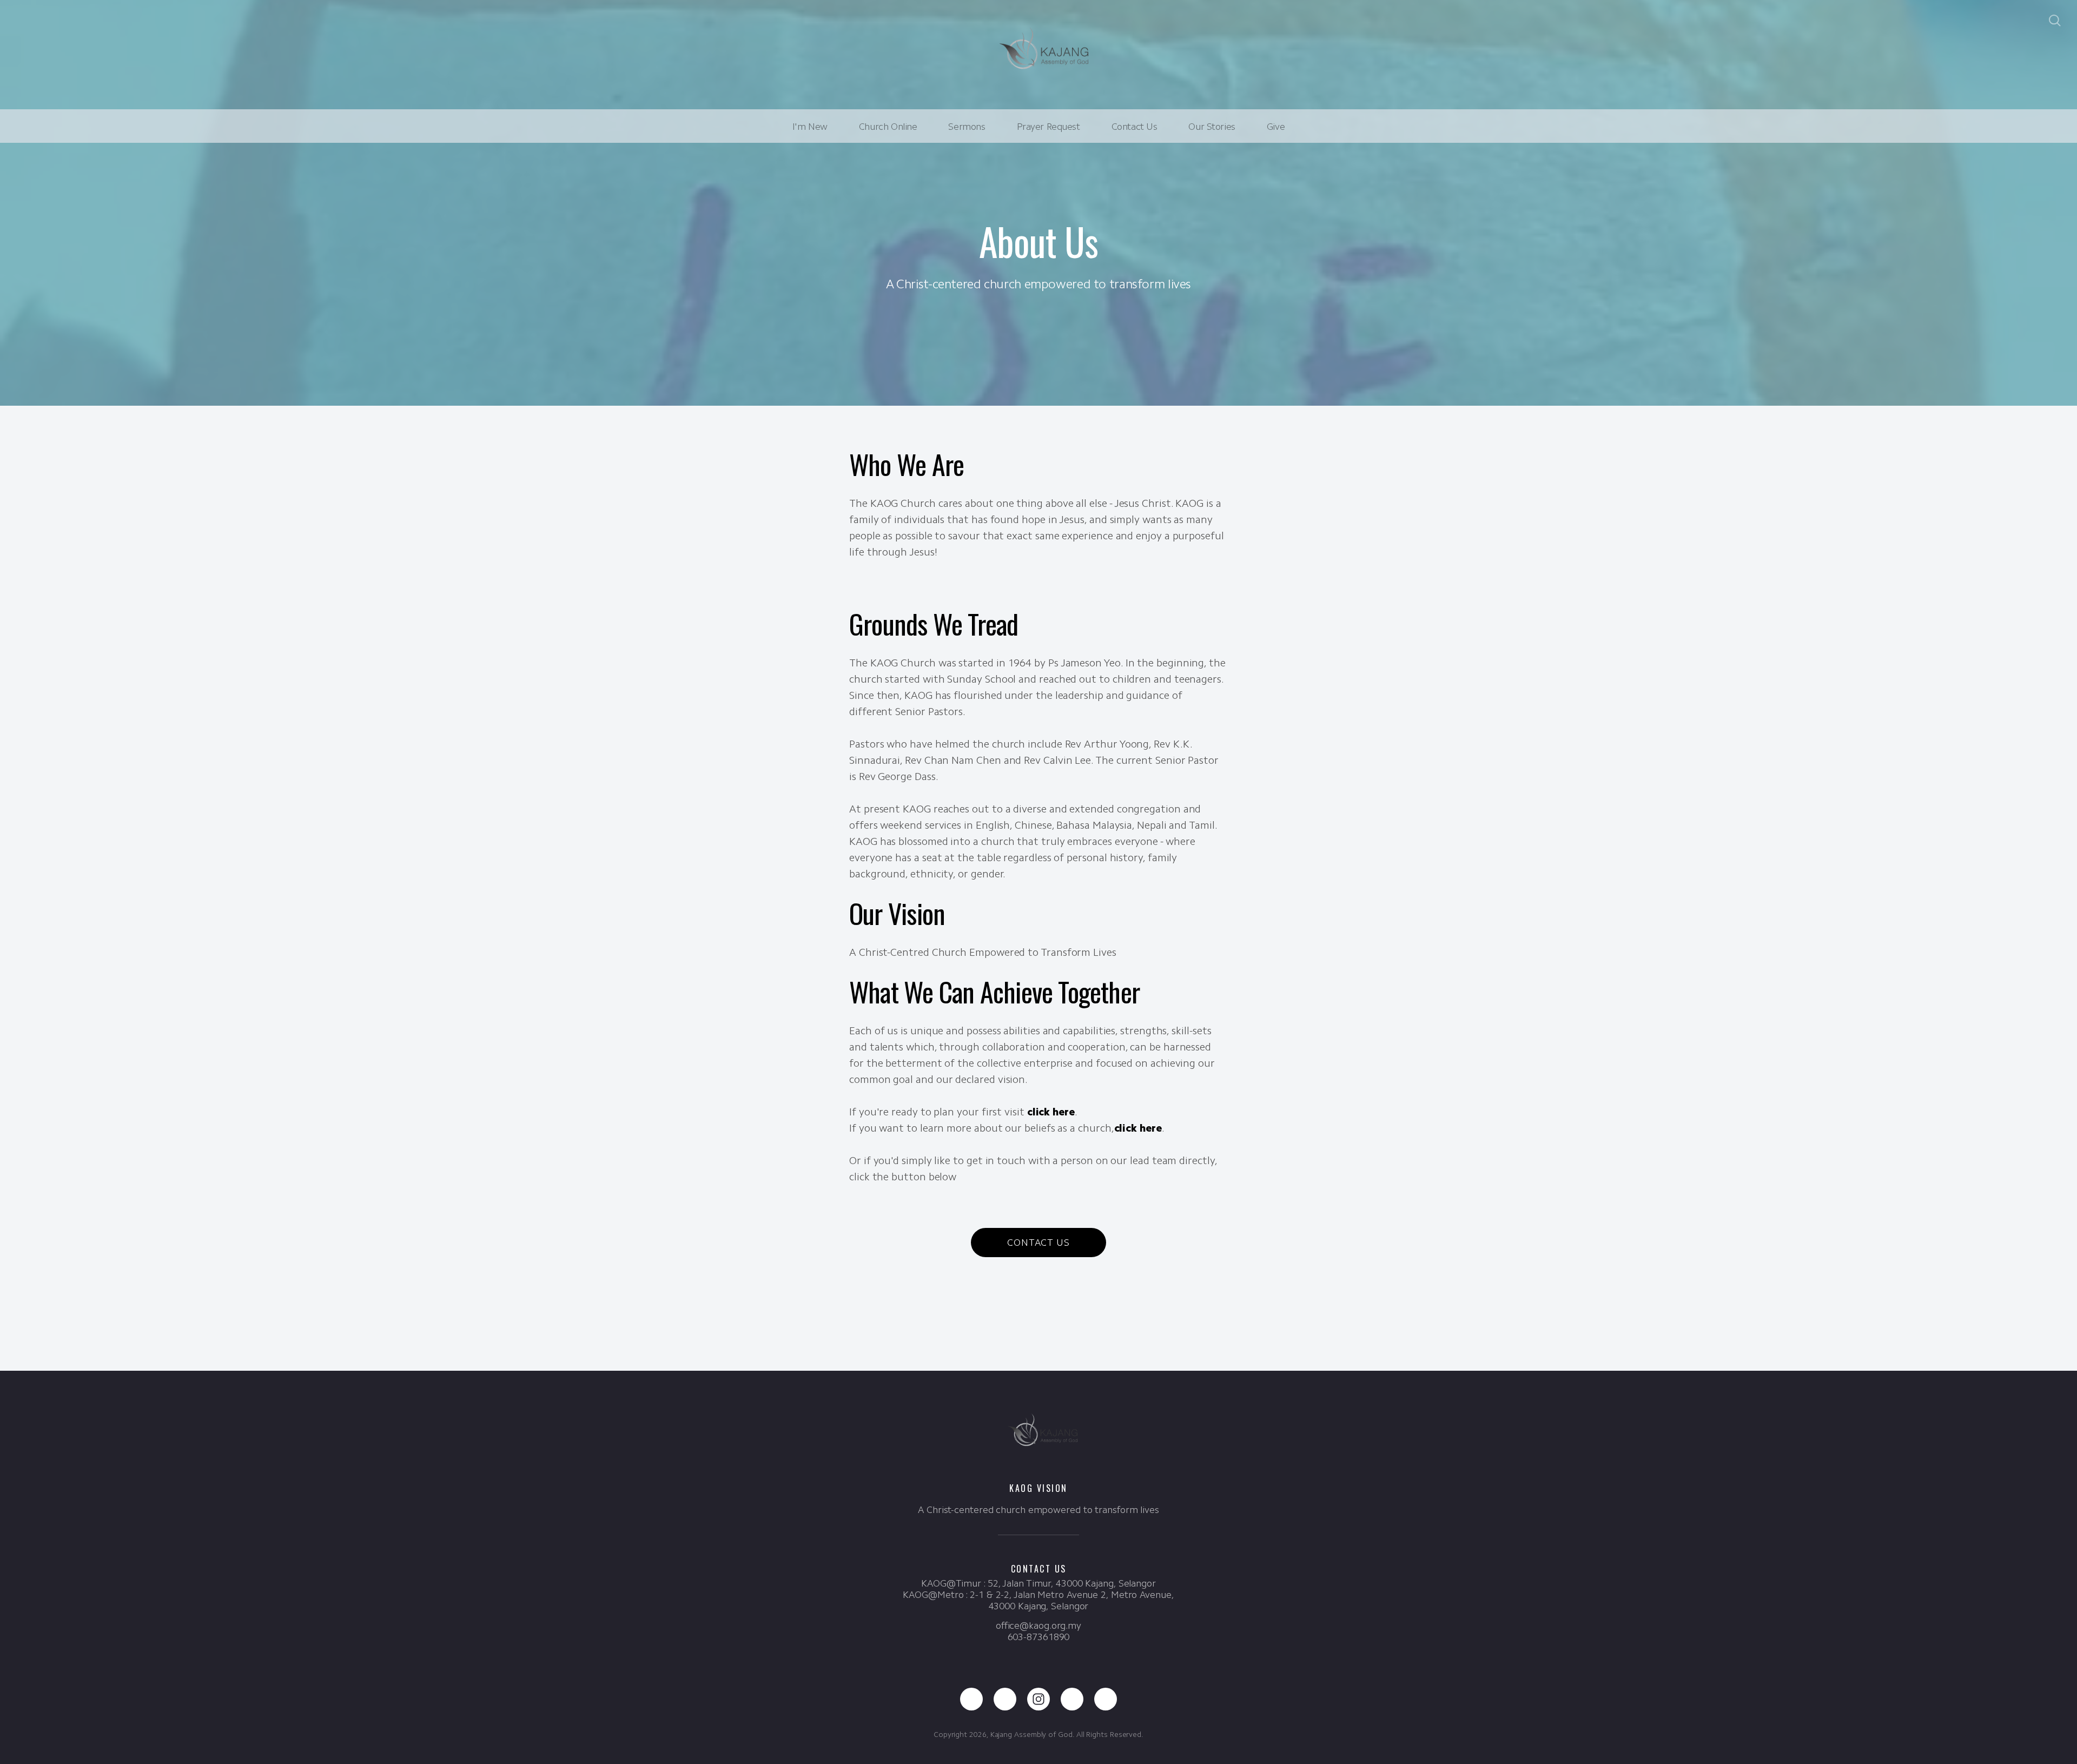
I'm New (810, 127)
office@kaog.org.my (1038, 1626)
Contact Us (1135, 127)
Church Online (888, 127)
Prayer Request (1049, 127)
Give (1276, 127)
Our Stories (1212, 127)
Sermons (967, 127)
